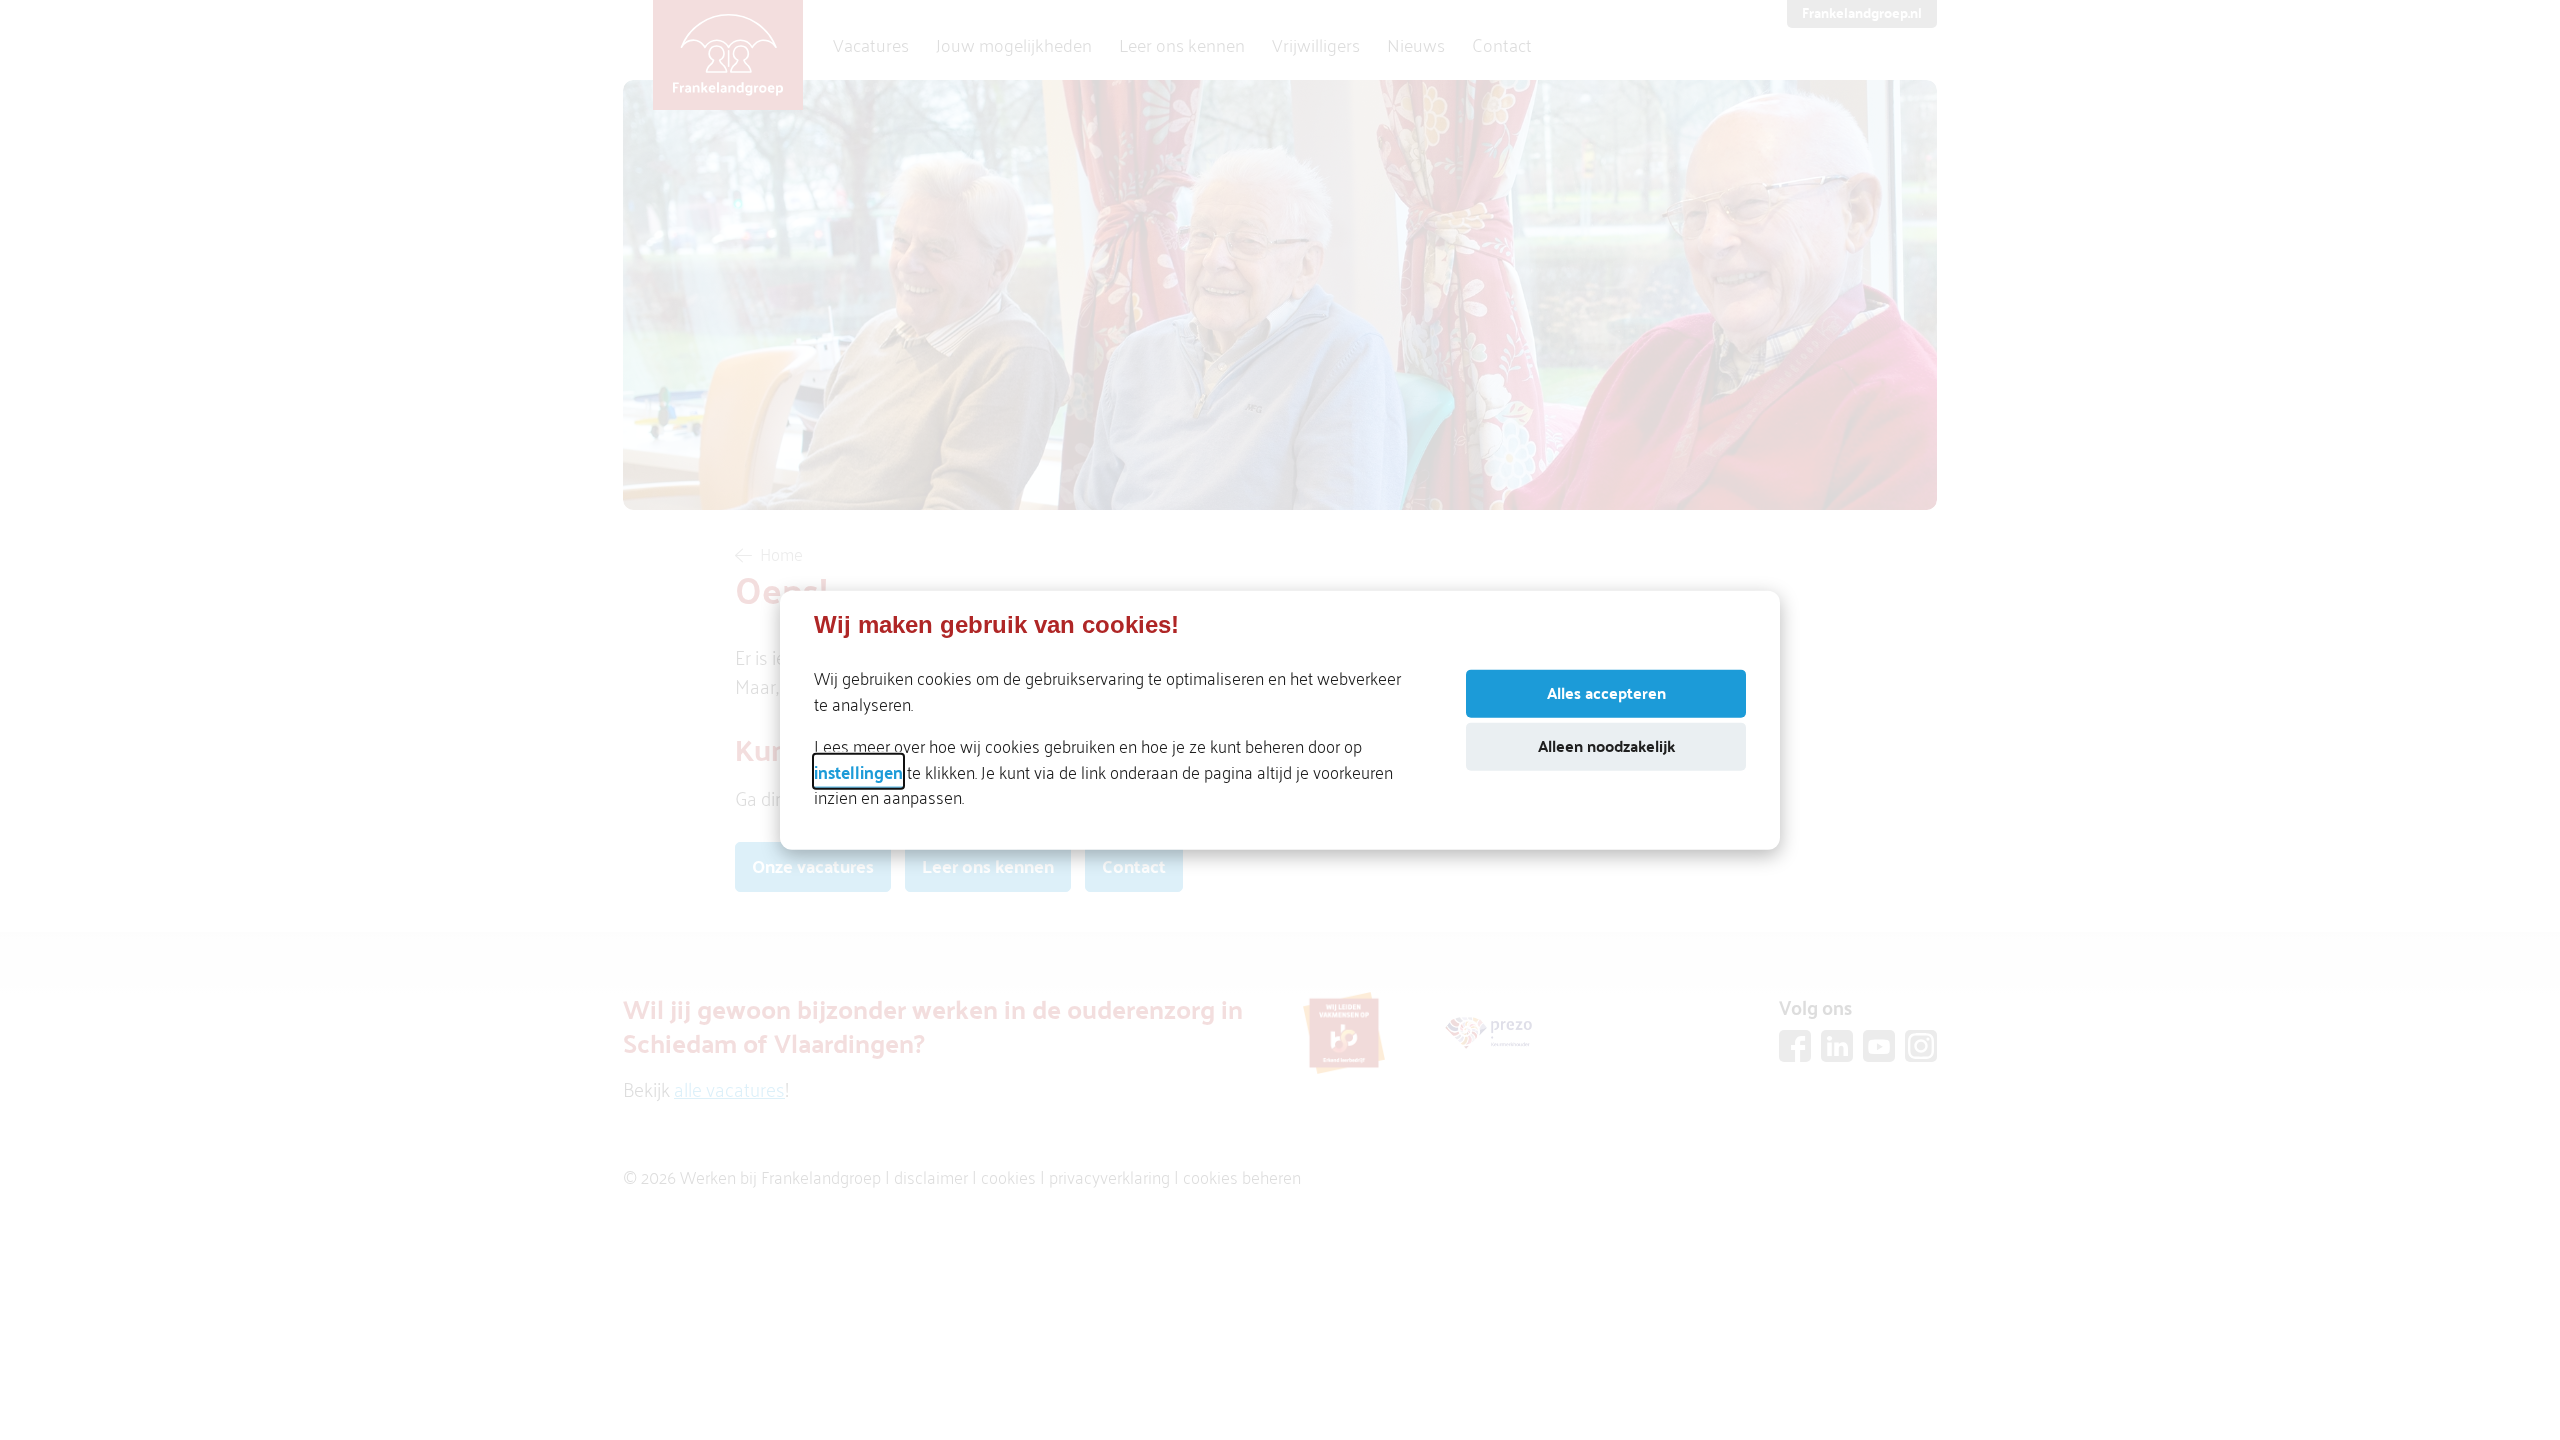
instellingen (858, 770)
